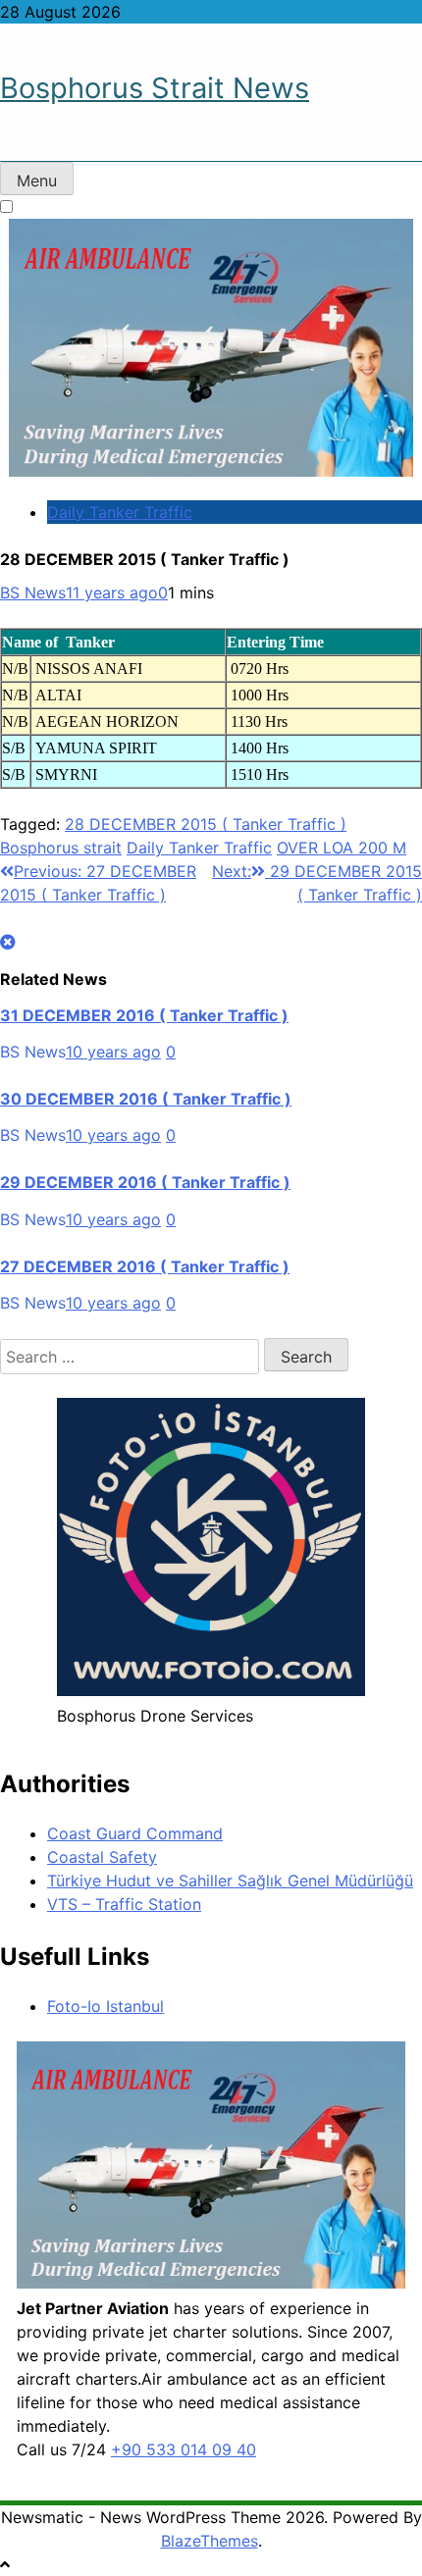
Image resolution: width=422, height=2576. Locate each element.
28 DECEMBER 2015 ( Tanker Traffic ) (206, 824)
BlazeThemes (210, 2541)
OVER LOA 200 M (342, 848)
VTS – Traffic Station (124, 1904)
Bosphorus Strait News (155, 88)
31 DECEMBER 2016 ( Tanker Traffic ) (144, 1015)
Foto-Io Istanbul (105, 2006)
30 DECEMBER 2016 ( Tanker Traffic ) (146, 1099)
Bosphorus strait (61, 848)
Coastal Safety (102, 1857)
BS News (33, 592)
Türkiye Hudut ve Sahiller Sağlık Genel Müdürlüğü (230, 1880)
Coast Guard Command (135, 1833)
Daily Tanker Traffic (120, 512)
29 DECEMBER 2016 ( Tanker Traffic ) (145, 1182)
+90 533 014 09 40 (184, 2449)
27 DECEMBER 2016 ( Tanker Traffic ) (145, 1266)
